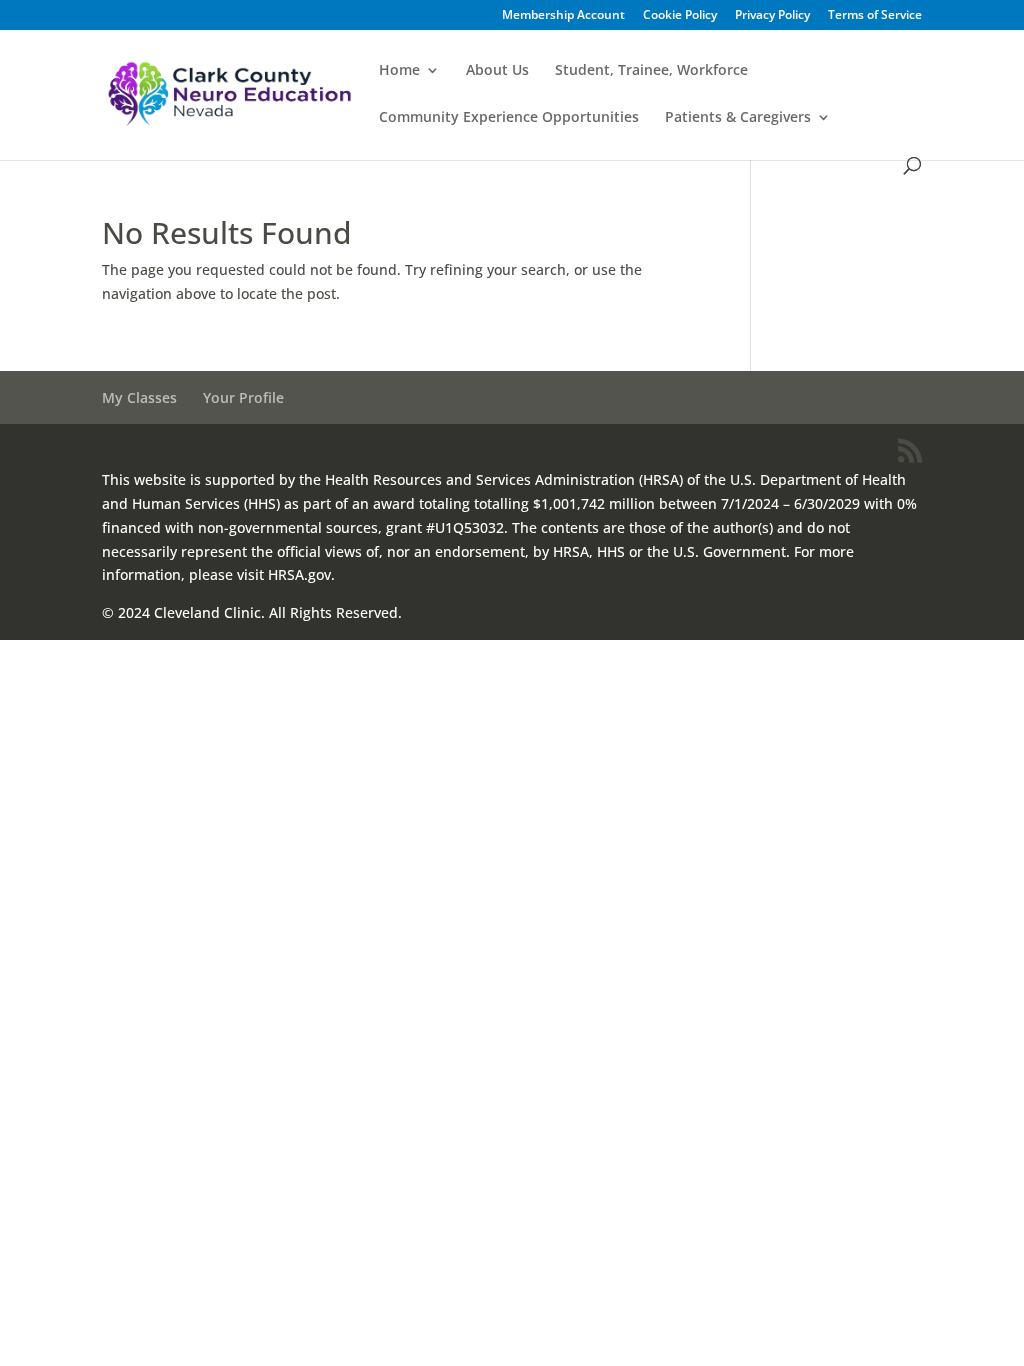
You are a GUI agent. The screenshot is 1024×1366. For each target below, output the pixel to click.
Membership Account (563, 16)
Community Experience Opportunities (509, 118)
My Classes (139, 397)
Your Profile (243, 397)
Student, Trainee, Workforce (651, 71)
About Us (497, 71)
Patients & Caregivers (738, 118)
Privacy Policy (772, 16)
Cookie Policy (680, 16)
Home (399, 71)
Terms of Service (875, 16)
